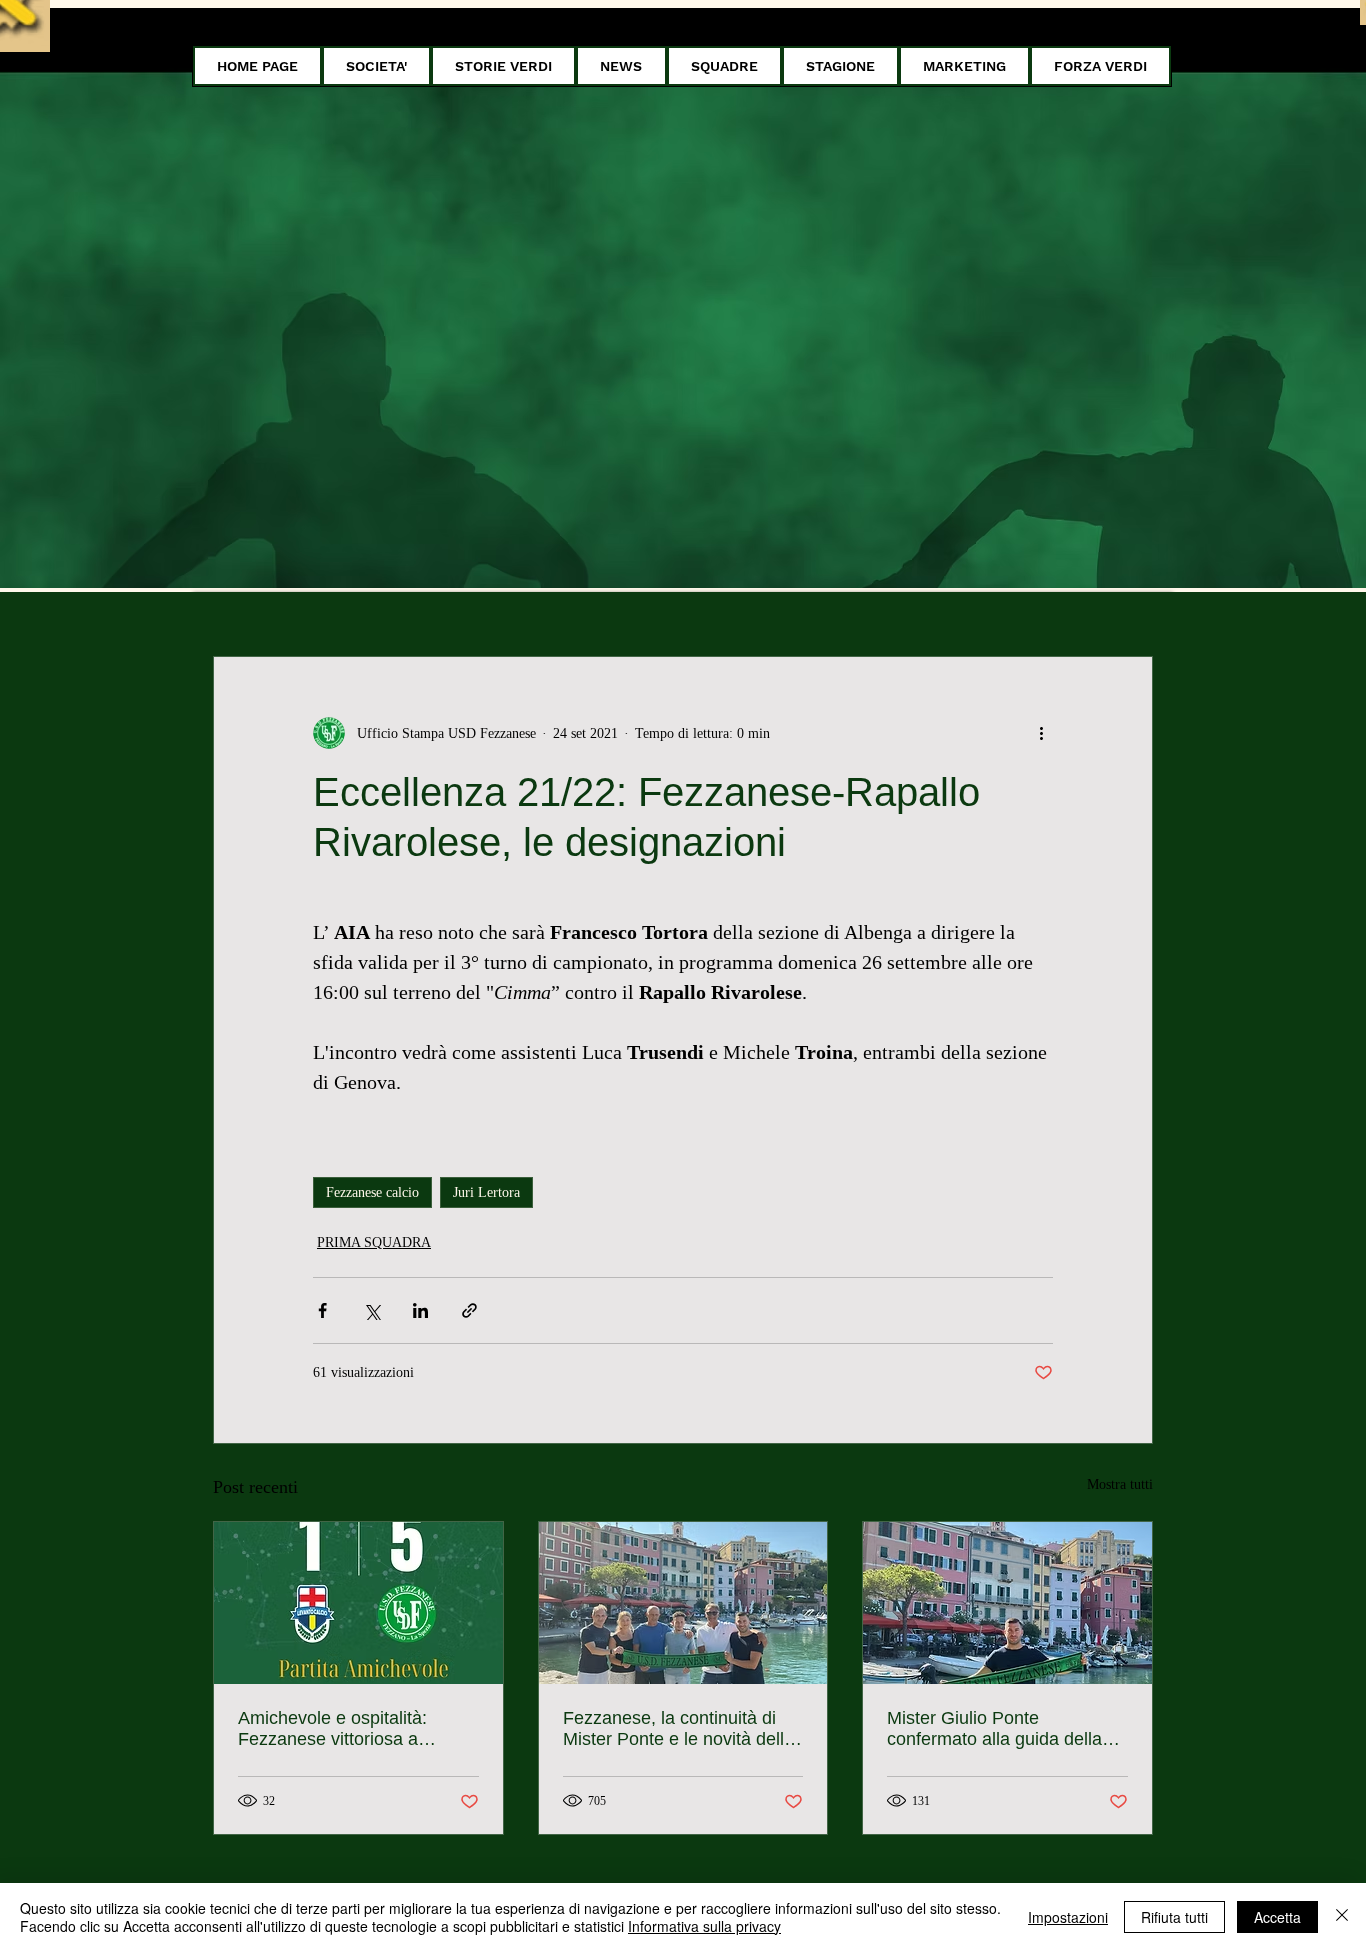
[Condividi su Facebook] (322, 1310)
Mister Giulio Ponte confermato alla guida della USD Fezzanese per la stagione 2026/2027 (994, 1729)
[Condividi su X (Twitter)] (371, 1310)
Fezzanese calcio (372, 1192)
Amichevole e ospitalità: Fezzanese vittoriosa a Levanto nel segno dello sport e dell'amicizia (355, 1729)
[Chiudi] (1342, 1917)
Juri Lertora (486, 1192)
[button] (376, 66)
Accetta (1277, 1917)
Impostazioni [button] (1068, 1917)
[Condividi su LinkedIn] (420, 1310)
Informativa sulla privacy (704, 1926)
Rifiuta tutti (1174, 1917)
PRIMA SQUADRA (374, 1242)
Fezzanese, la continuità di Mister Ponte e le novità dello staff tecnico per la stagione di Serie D (682, 1729)
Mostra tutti (1120, 1484)
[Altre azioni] (1041, 733)
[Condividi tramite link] (469, 1310)
